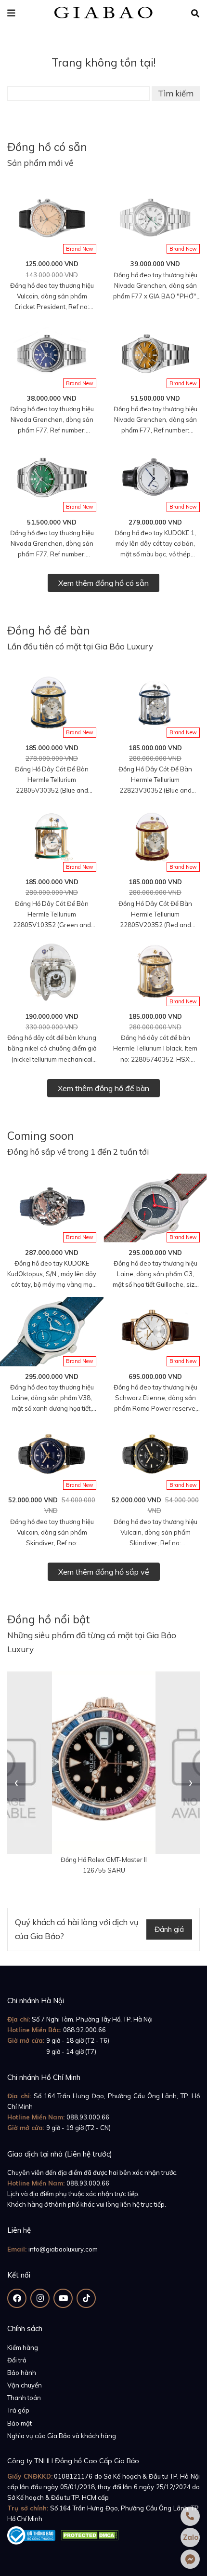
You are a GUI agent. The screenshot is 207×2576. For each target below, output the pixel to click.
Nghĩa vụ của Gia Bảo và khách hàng (62, 2436)
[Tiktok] (86, 2298)
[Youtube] (63, 2298)
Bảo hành (22, 2373)
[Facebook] (17, 2298)
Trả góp (18, 2410)
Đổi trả (17, 2360)
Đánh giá (169, 1929)
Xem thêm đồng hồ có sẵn (103, 583)
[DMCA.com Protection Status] (90, 2534)
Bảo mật (19, 2423)
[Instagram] (40, 2298)
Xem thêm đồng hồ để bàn (103, 1088)
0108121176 (73, 2476)
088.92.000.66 (84, 2030)
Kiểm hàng (23, 2347)
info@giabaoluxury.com (63, 2249)
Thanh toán (24, 2398)
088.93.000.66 (88, 2117)
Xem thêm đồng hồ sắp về (104, 1572)
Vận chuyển (25, 2385)
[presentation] (16, 1782)
